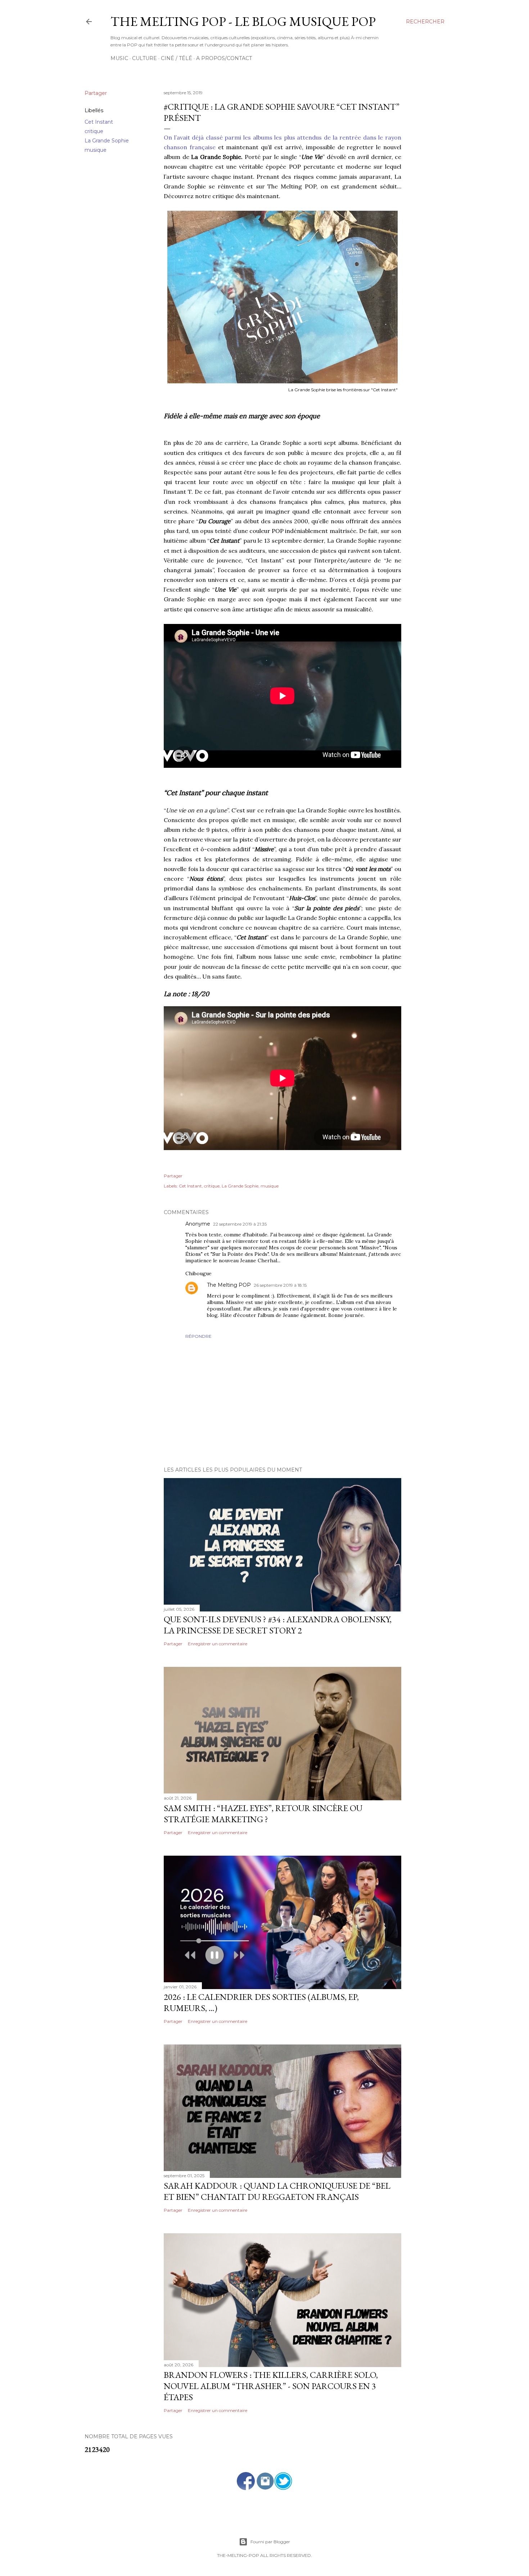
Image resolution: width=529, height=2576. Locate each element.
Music (119, 58)
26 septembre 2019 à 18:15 (280, 1285)
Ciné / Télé (177, 58)
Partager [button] (96, 93)
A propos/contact (224, 58)
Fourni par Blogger (270, 2542)
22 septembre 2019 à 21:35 (240, 1224)
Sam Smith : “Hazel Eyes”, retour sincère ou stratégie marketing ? (263, 1814)
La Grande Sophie (107, 141)
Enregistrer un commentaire (218, 1644)
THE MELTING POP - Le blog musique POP (243, 21)
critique (94, 131)
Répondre (198, 1336)
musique (96, 150)
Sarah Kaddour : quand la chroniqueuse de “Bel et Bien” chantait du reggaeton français (277, 2191)
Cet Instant (99, 122)
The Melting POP (229, 1285)
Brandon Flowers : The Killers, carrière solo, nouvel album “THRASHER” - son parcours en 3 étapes (271, 2386)
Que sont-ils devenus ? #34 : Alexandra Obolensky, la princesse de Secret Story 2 (278, 1625)
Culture (144, 58)
